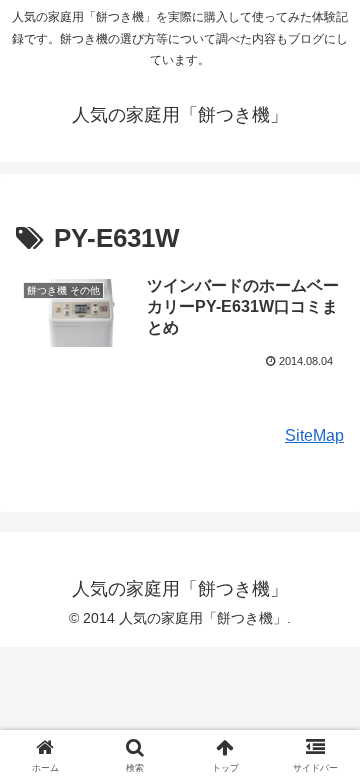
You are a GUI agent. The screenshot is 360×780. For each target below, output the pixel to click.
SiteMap (314, 435)
